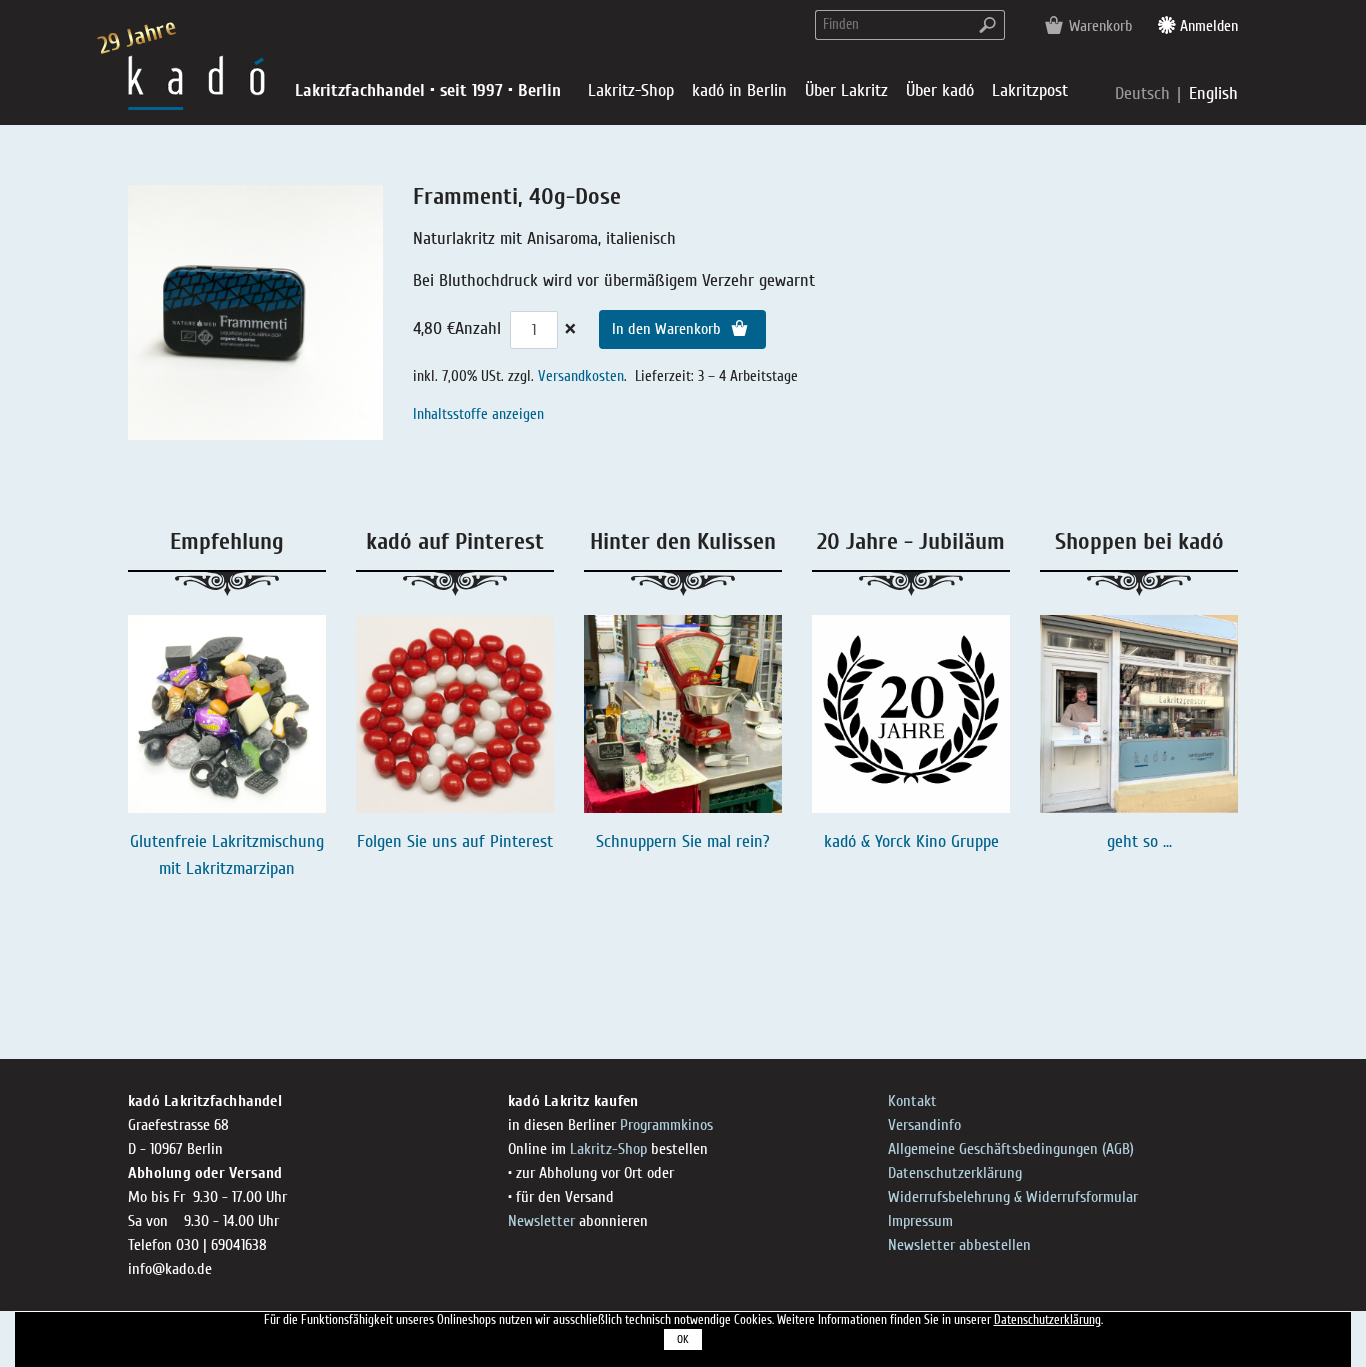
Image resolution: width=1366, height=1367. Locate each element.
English (1213, 93)
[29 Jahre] (196, 81)
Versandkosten (581, 376)
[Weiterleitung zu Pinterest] (455, 714)
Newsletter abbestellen (959, 1245)
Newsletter (541, 1221)
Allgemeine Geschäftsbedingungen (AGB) (1011, 1149)
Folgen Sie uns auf (423, 841)
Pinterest (521, 841)
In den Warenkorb (668, 329)
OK (683, 1339)
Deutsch (1145, 93)
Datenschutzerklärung (955, 1173)
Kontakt (912, 1101)
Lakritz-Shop (608, 1149)
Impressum (920, 1221)
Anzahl (478, 328)
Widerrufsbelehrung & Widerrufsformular (1013, 1197)
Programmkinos (666, 1125)
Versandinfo (924, 1125)
